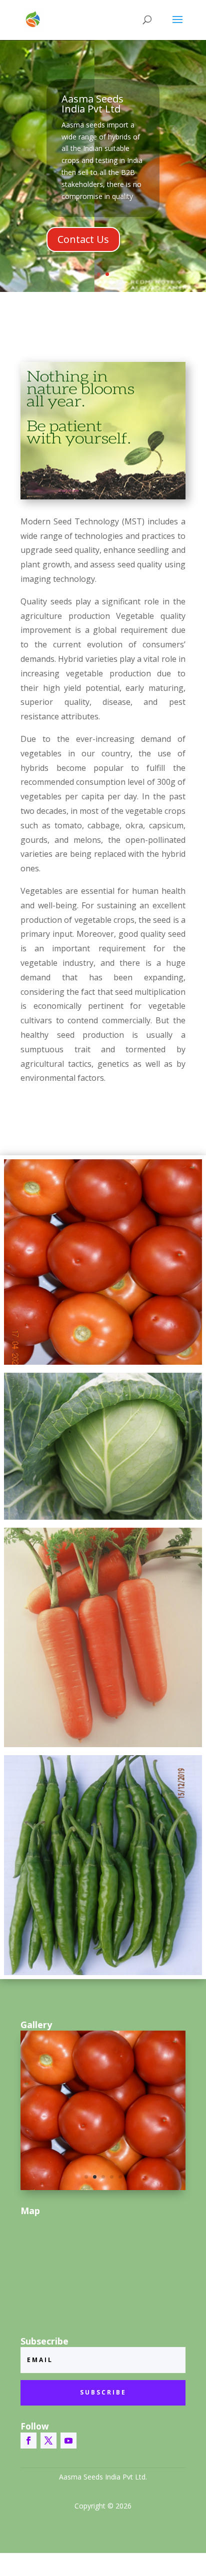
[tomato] (103, 1262)
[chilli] (103, 1865)
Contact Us (83, 239)
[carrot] (103, 1637)
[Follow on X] (48, 2441)
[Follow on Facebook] (28, 2441)
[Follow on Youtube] (68, 2441)
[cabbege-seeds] (103, 1446)
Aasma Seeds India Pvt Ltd (92, 104)
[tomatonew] (103, 2187)
